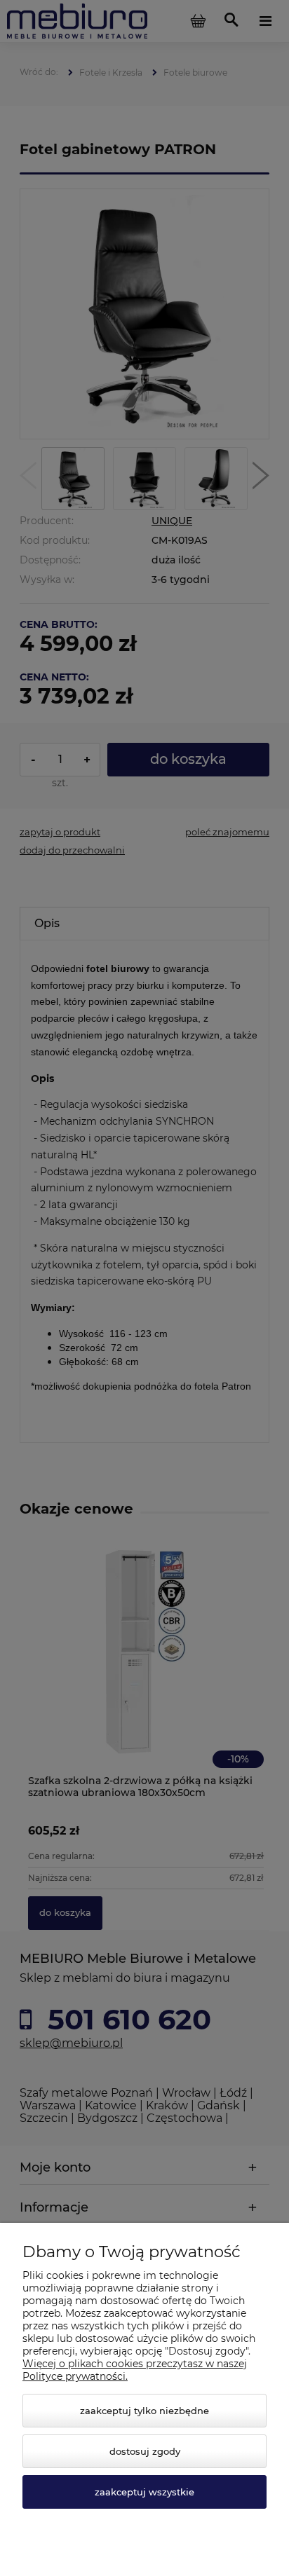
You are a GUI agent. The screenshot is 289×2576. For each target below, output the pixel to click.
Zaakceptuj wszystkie (144, 2492)
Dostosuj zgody (145, 2451)
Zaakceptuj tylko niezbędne (144, 2411)
